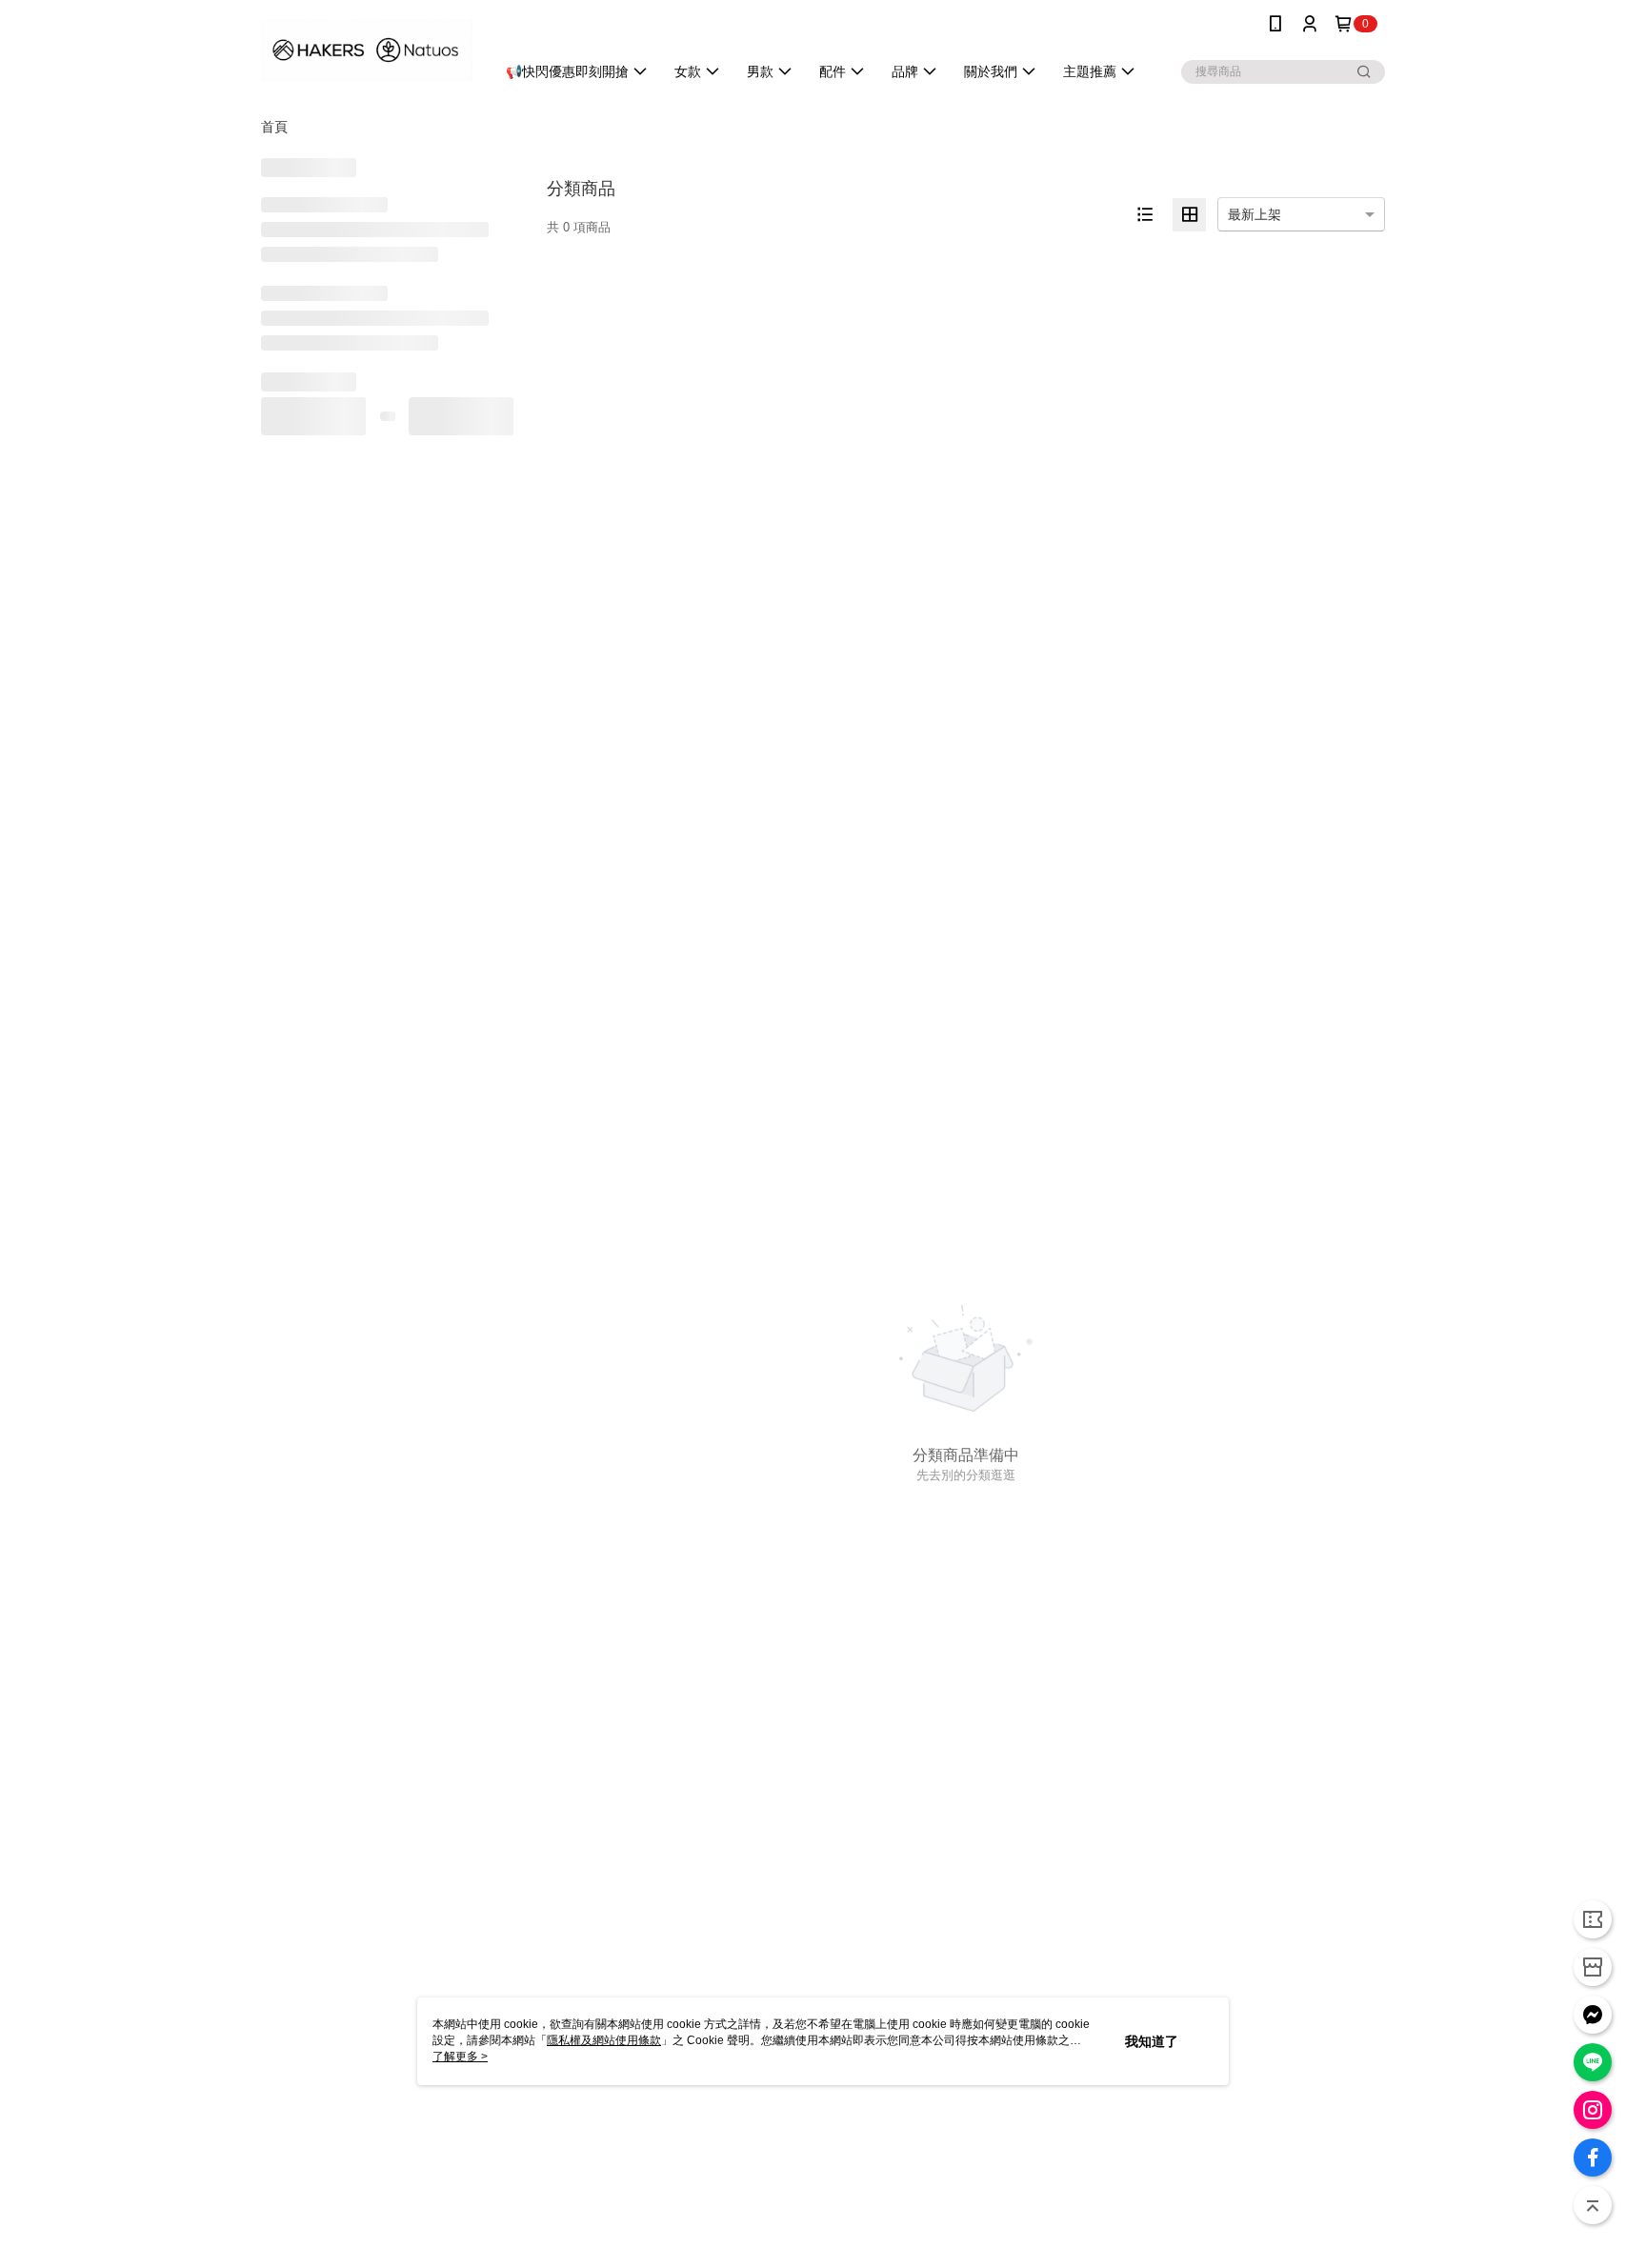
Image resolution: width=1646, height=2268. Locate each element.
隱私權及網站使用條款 (604, 2040)
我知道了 (1152, 2041)
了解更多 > (460, 2057)
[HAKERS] (367, 50)
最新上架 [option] (1255, 214)
